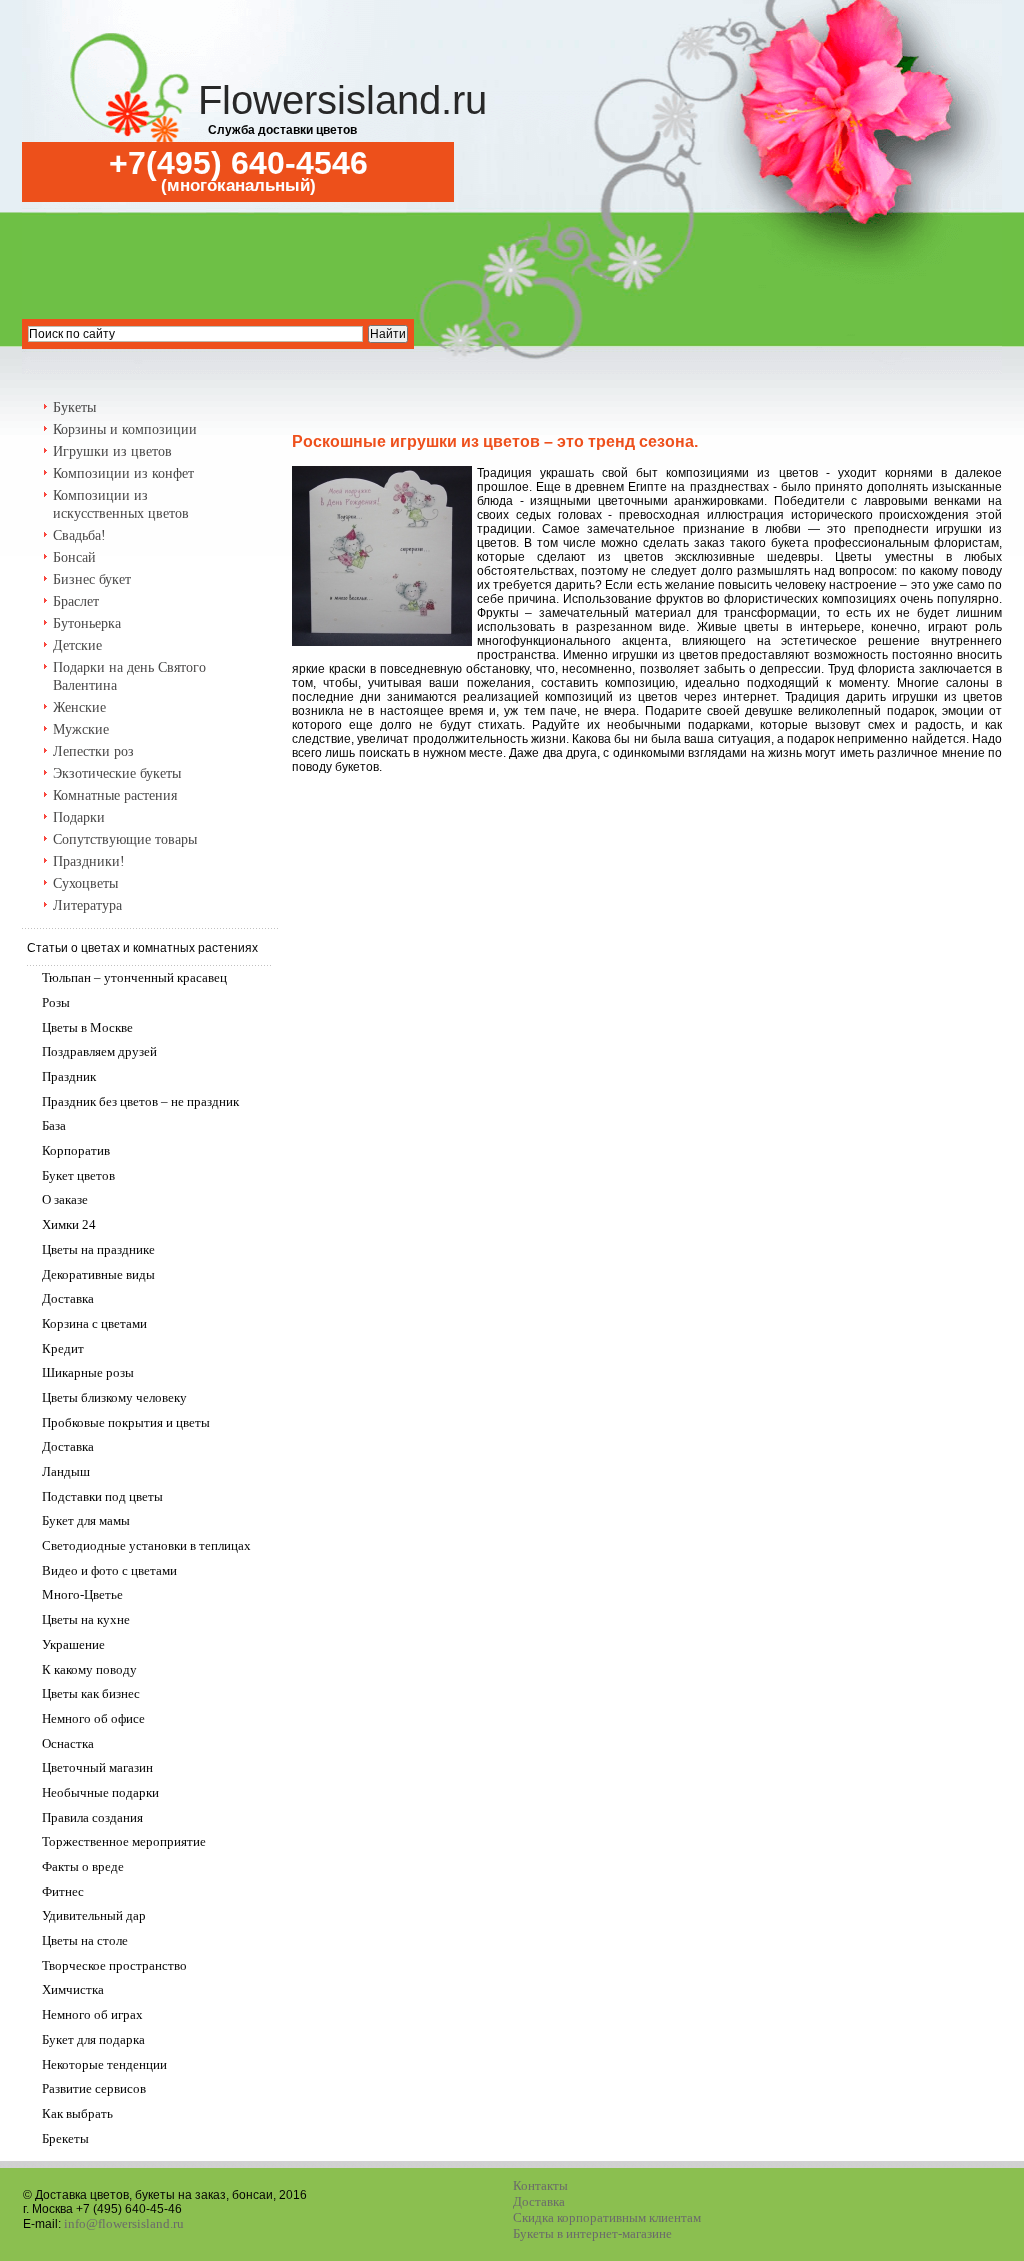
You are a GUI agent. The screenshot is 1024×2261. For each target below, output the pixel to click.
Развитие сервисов (94, 2088)
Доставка (68, 1298)
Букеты (74, 407)
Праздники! (89, 861)
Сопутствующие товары (125, 839)
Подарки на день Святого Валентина (129, 676)
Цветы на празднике (98, 1249)
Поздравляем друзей (99, 1051)
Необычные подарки (100, 1792)
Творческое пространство (114, 1965)
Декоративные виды (98, 1274)
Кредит (63, 1348)
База (54, 1125)
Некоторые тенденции (104, 2064)
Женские (79, 707)
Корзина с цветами (94, 1323)
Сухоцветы (85, 883)
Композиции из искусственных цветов (121, 504)
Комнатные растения (115, 795)
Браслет (76, 601)
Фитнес (63, 1891)
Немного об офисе (93, 1718)
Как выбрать (77, 2113)
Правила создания (92, 1817)
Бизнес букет (92, 579)
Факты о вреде (83, 1866)
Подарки (79, 817)
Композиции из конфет (123, 473)
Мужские (81, 729)
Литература (87, 905)
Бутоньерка (87, 623)
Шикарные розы (88, 1372)
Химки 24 (69, 1224)
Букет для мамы (86, 1520)
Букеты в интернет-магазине (592, 2233)
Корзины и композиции (125, 429)
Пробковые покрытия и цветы (126, 1422)
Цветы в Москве (87, 1027)
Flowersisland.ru (342, 100)
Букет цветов (78, 1175)
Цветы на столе (85, 1940)
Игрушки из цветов (112, 451)
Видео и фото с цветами (109, 1570)
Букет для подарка (93, 2039)
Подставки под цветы (102, 1496)
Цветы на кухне (86, 1619)
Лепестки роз (93, 751)
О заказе (65, 1199)
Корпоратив (76, 1150)
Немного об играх (92, 2014)
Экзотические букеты (117, 773)
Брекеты (65, 2138)
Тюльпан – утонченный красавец (134, 977)
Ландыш (66, 1471)
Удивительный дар (94, 1915)
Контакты (540, 2185)
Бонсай (74, 557)
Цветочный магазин (97, 1767)
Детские (77, 645)
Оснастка (68, 1743)
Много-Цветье (82, 1594)
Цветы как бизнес (91, 1693)
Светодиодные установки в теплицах (146, 1545)
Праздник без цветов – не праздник (140, 1101)
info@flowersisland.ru (124, 2223)
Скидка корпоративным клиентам (607, 2217)
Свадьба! (79, 535)
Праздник (69, 1076)
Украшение (73, 1644)
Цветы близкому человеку (114, 1397)
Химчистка (73, 1989)
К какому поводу (89, 1669)
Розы (56, 1002)
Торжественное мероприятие (124, 1841)
